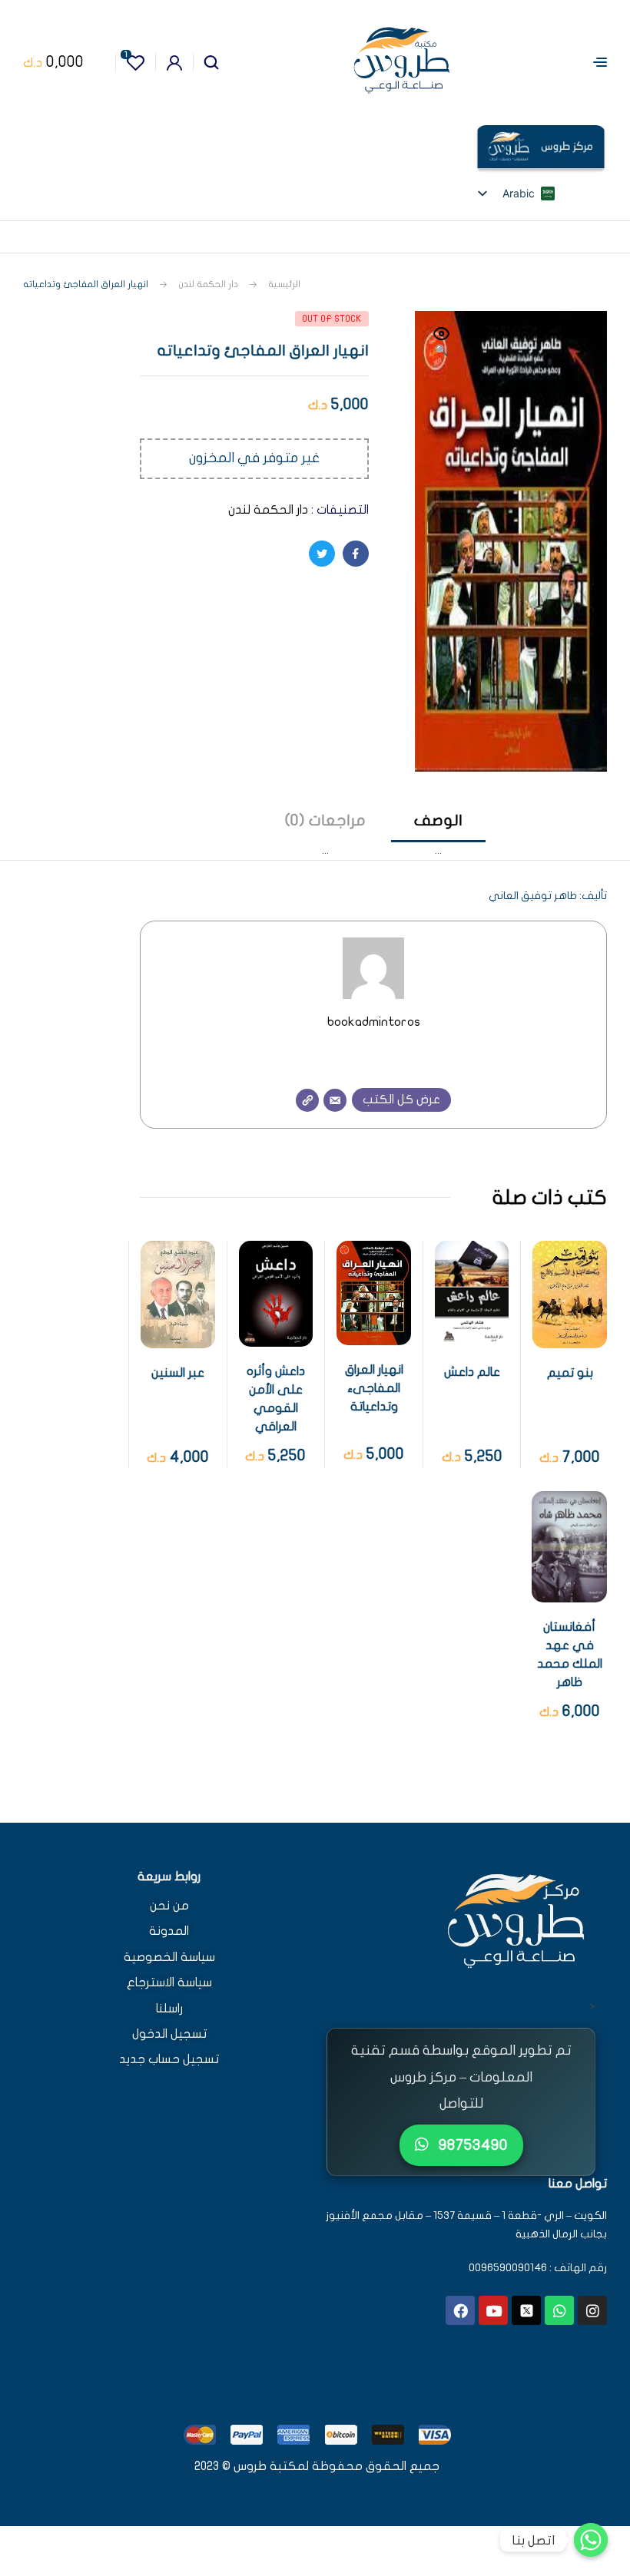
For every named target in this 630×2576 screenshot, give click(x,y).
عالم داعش (472, 1372)
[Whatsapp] (559, 2310)
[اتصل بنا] (591, 2540)
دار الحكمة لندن (208, 284)
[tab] (438, 835)
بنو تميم (570, 1373)
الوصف (438, 820)
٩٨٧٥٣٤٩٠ (471, 2145)
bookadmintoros (374, 1022)
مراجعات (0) (325, 820)
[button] (442, 343)
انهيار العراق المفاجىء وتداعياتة (374, 1388)
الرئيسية (284, 284)
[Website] (307, 1100)
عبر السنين (178, 1373)
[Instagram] (592, 2310)
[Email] (335, 1100)
